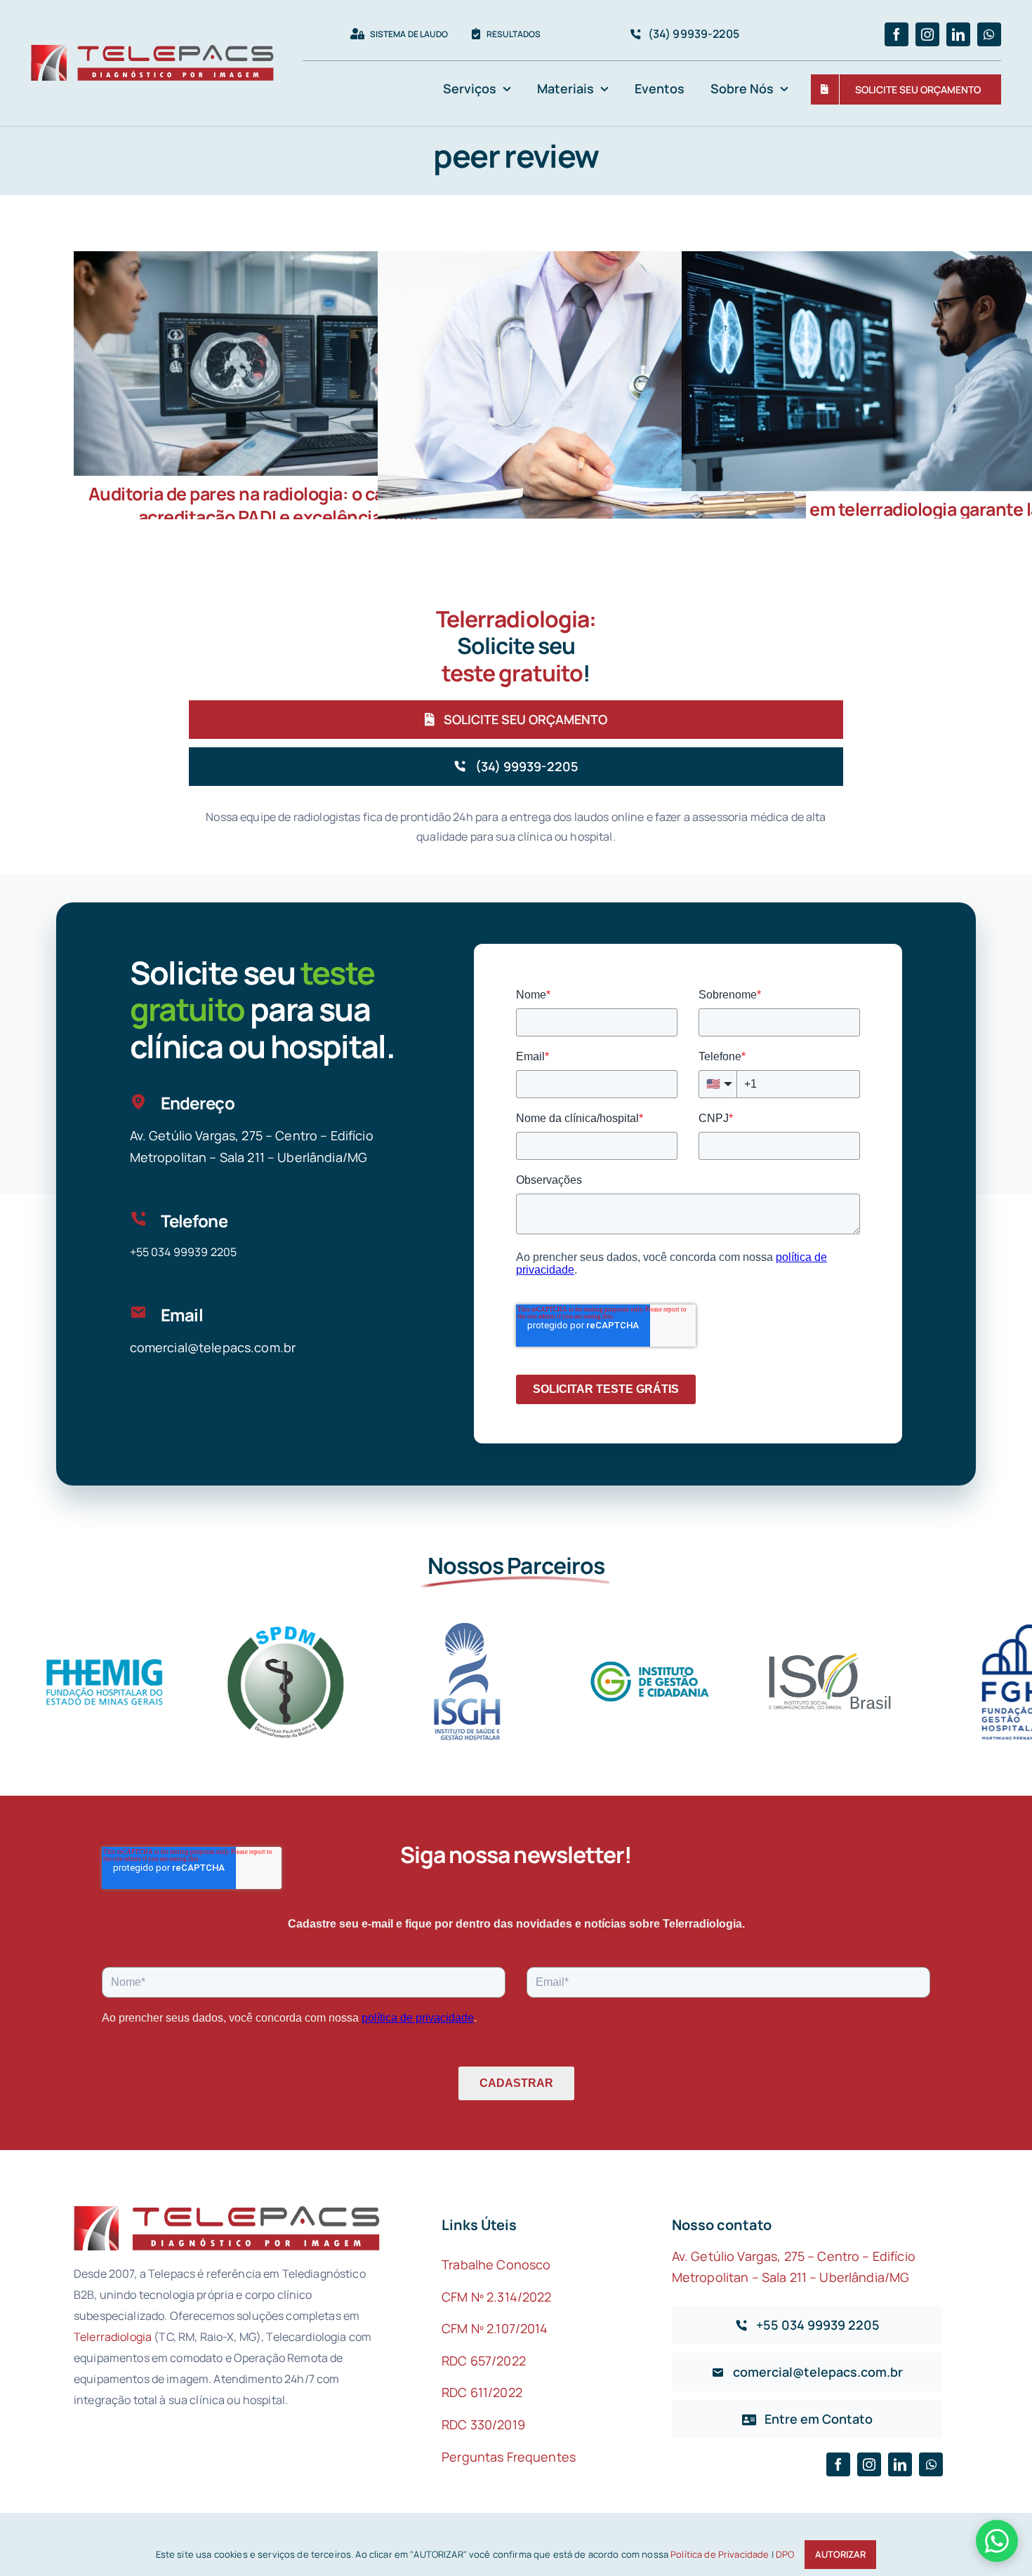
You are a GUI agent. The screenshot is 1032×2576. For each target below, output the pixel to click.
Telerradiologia (113, 2337)
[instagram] (927, 34)
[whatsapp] (989, 34)
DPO (785, 2554)
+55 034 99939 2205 (184, 1252)
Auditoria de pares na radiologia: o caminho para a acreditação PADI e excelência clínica (288, 505)
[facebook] (897, 34)
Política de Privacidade (720, 2554)
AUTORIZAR (840, 2554)
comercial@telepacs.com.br (213, 1347)
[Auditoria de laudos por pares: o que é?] (592, 394)
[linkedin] (958, 34)
